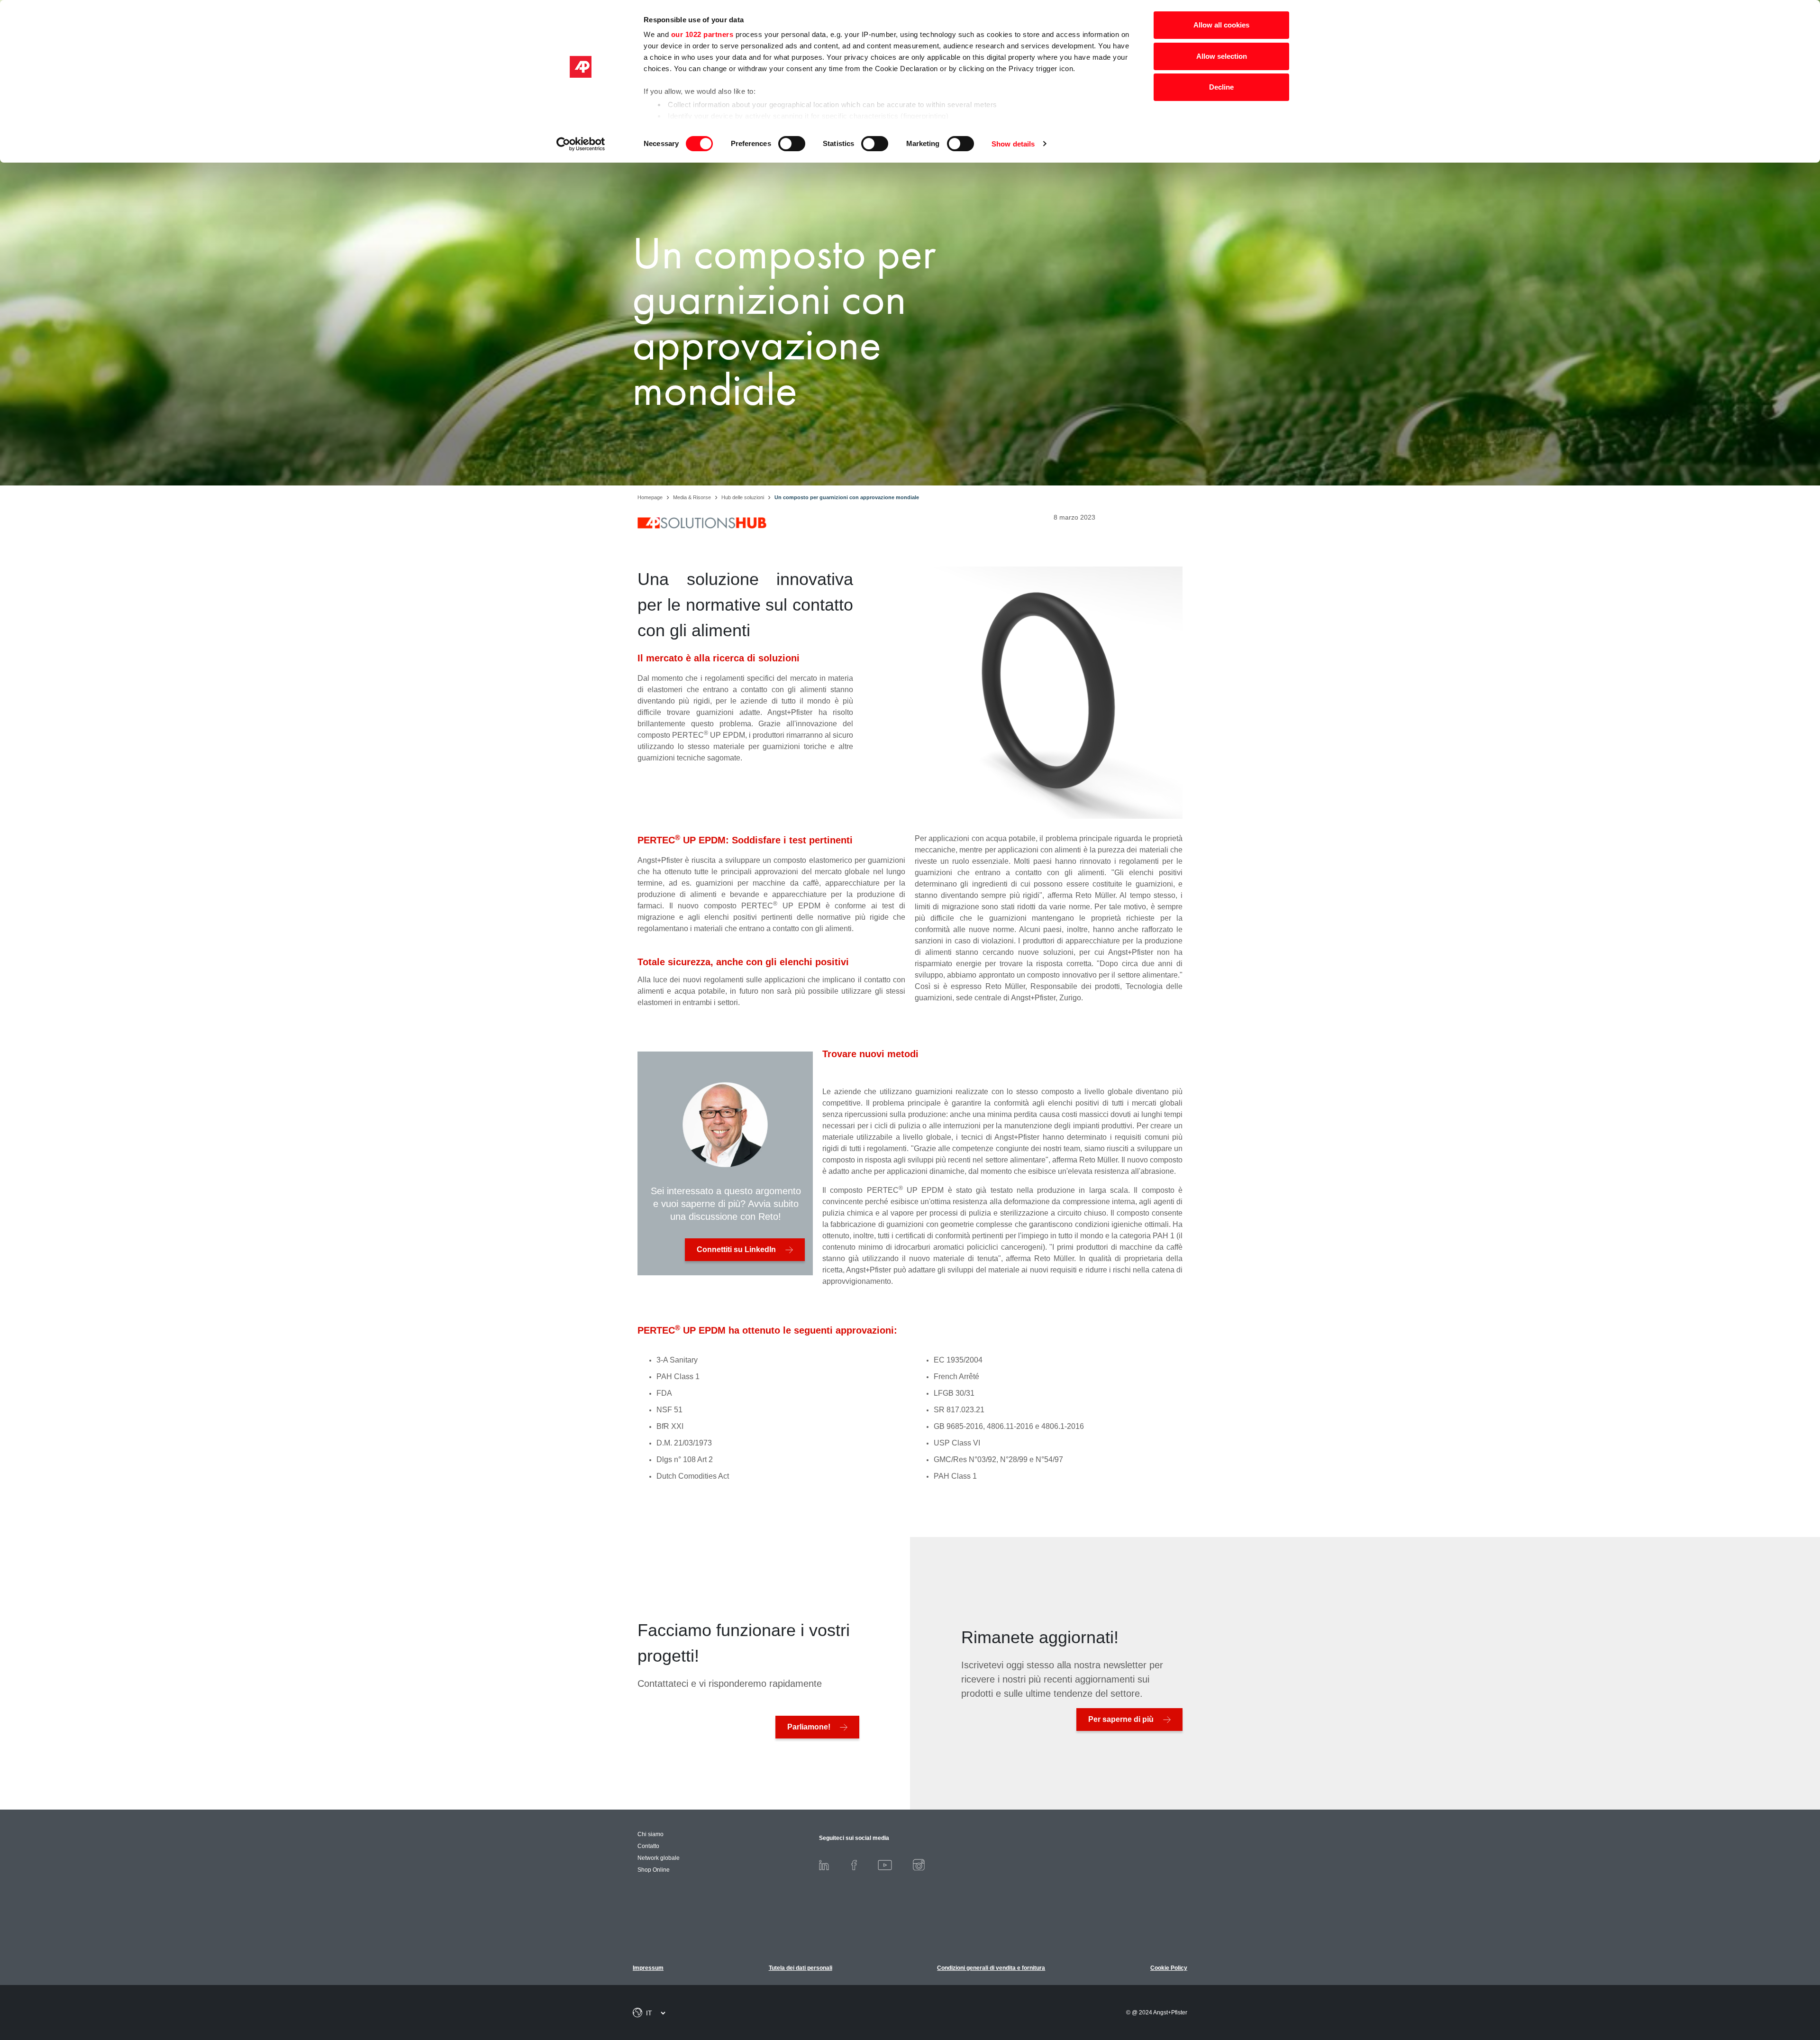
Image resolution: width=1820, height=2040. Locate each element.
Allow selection (1222, 56)
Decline (1221, 87)
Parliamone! (809, 1727)
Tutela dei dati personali (801, 1968)
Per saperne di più (1121, 1719)
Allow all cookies (1221, 25)
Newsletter (1768, 1984)
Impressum (648, 1968)
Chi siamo (651, 1834)
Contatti (1768, 1963)
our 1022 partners (702, 34)
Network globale (659, 1858)
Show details (1013, 144)
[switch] (792, 144)
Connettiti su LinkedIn (736, 1249)
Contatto (648, 1846)
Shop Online (654, 1870)
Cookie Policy (1169, 1968)
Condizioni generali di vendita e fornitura (991, 1968)
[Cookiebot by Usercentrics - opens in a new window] (581, 144)
